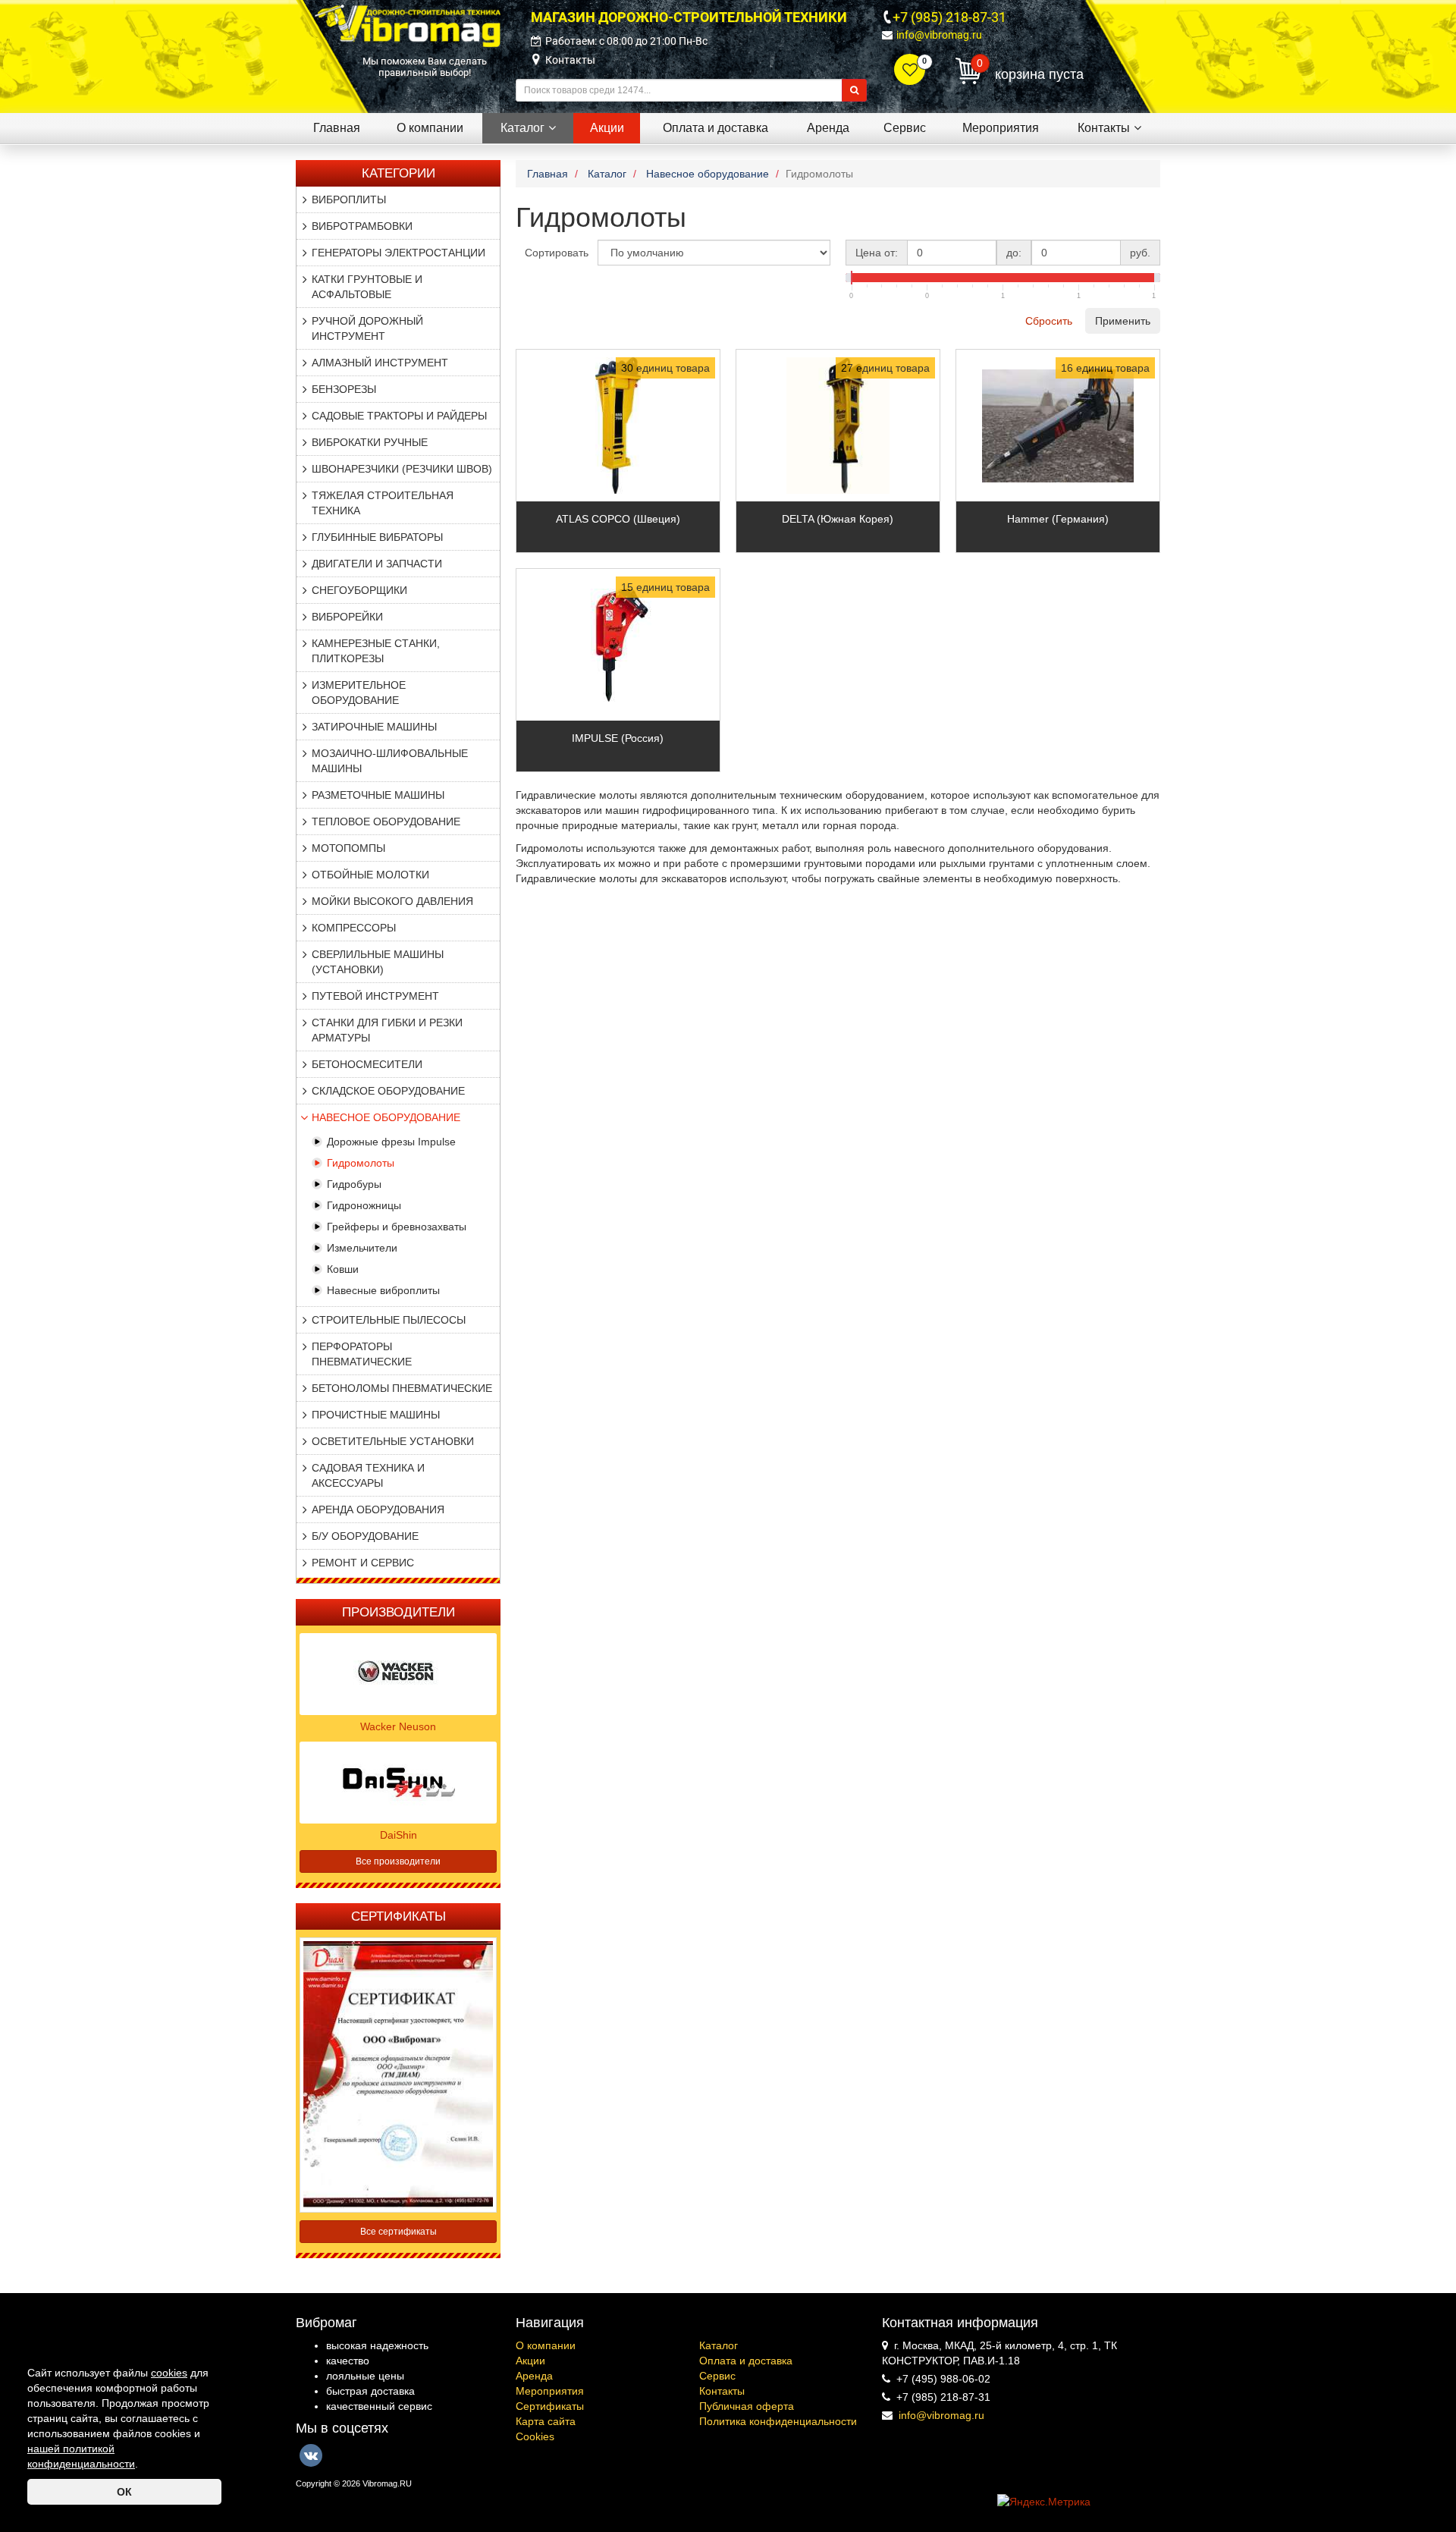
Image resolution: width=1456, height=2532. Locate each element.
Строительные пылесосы (389, 1320)
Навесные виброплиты (383, 1290)
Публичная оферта (747, 2406)
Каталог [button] (522, 128)
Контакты (570, 60)
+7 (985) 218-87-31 (949, 17)
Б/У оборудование (365, 1536)
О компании (546, 2345)
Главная (337, 128)
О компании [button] (430, 128)
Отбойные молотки (370, 875)
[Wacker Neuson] (398, 1673)
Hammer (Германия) (1058, 519)
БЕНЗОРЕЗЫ (344, 389)
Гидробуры (354, 1184)
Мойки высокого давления (392, 901)
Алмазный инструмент (380, 363)
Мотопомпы (348, 848)
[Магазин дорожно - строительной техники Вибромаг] (408, 25)
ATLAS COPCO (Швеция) (618, 519)
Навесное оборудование (386, 1117)
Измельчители (362, 1248)
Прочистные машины (376, 1415)
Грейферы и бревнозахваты (397, 1227)
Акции (530, 2361)
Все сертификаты (399, 2232)
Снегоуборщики (359, 590)
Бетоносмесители (367, 1064)
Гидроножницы (364, 1205)
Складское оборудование (388, 1091)
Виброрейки (347, 617)
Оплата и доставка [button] (715, 128)
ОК (124, 2492)
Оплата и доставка (746, 2361)
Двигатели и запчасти (377, 564)
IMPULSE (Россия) (618, 738)
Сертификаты (550, 2406)
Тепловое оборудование (386, 821)
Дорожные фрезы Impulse (391, 1142)
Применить (1123, 321)
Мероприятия (550, 2391)
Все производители (398, 1861)
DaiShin (399, 1835)
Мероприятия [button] (1001, 128)
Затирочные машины (374, 727)
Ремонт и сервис (363, 1563)
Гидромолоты (361, 1163)
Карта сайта (546, 2421)
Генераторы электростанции (399, 253)
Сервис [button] (905, 128)
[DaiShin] (398, 1781)
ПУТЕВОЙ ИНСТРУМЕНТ (375, 996)
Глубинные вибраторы (377, 537)
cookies (169, 2373)
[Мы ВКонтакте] (311, 2455)
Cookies (535, 2436)
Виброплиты (349, 199)
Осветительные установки (393, 1441)
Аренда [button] (828, 128)
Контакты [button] (1104, 128)
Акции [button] (607, 128)
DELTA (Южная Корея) (838, 519)
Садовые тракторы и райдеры (399, 416)
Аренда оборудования (378, 1509)
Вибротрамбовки (362, 226)
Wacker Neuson (398, 1726)
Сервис (717, 2376)
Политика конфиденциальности (778, 2421)
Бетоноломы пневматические (402, 1388)
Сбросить (1049, 321)
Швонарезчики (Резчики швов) (402, 469)
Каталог (719, 2345)
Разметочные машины (378, 795)
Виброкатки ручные (370, 442)
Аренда (534, 2376)
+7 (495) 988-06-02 (943, 2379)
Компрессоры (354, 928)
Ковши (343, 1269)
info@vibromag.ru (939, 35)
